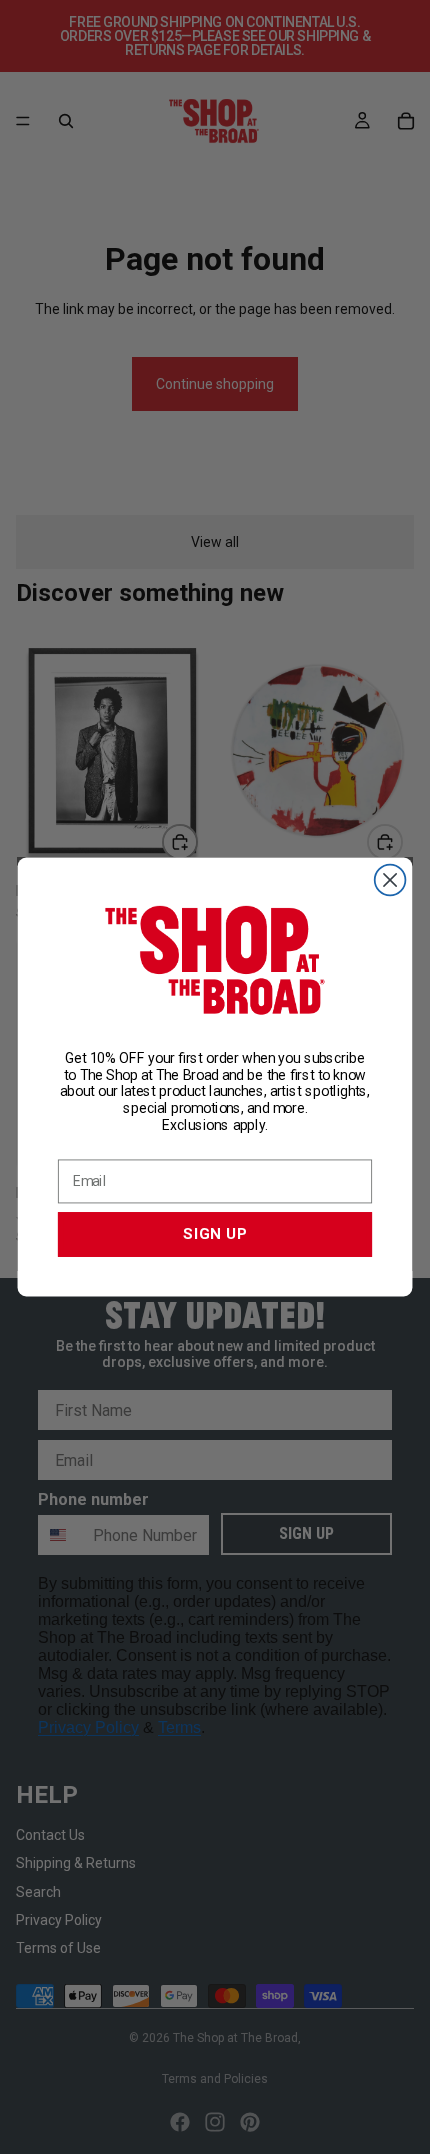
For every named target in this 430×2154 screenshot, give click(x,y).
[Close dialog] (390, 880)
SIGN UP (215, 1234)
